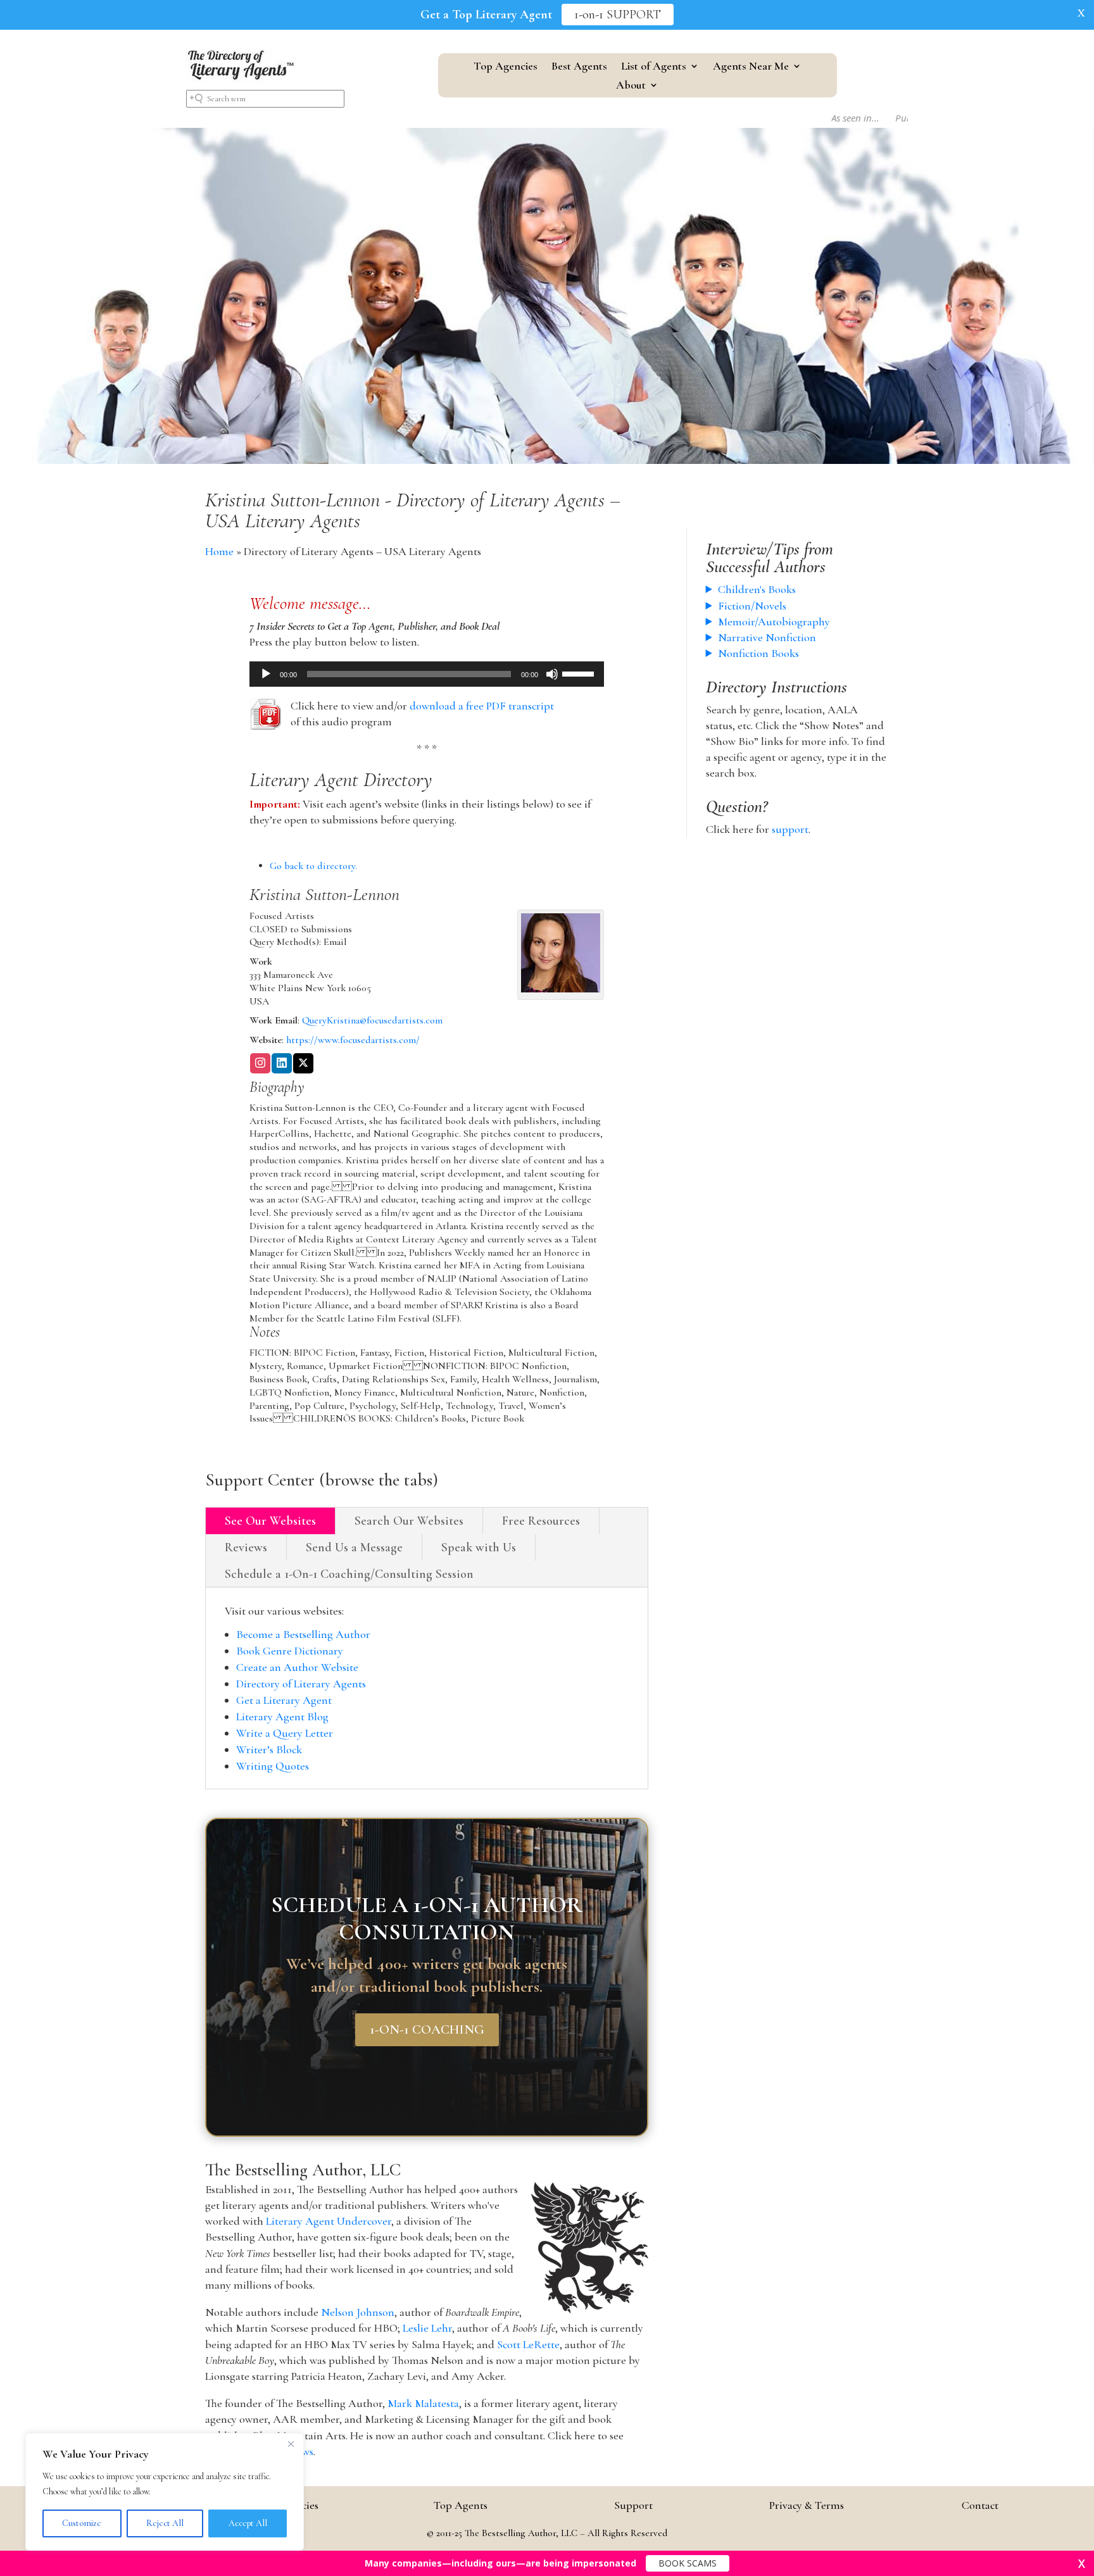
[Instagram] (260, 1064)
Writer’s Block (269, 1749)
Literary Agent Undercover (329, 2221)
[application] (427, 674)
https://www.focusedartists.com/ (353, 1040)
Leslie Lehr (427, 2328)
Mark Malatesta (423, 2403)
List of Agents (654, 67)
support (790, 829)
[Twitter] (303, 1064)
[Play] (266, 674)
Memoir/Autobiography (774, 622)
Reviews (246, 1547)
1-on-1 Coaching (427, 2030)
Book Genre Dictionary (290, 1651)
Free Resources (541, 1521)
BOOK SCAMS (688, 2563)
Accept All (248, 2523)
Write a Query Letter (285, 1733)
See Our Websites (270, 1521)
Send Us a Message (354, 1547)
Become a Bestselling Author (303, 1634)
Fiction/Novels (752, 606)
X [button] (1081, 13)
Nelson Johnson (358, 2312)
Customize (82, 2523)
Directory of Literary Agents (301, 1684)
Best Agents (579, 67)
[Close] (291, 2444)
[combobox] (265, 99)
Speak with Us (479, 1547)
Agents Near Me (751, 67)
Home (219, 551)
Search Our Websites (409, 1521)
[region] (165, 2492)
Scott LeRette (528, 2344)
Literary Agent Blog (282, 1716)
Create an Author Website (297, 1667)
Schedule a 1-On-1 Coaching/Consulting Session (349, 1574)
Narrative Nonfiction (767, 637)
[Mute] (552, 674)
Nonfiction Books (758, 653)
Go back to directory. (313, 866)
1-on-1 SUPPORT (618, 15)
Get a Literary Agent (284, 1700)
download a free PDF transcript (482, 706)
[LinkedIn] (282, 1064)
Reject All (165, 2523)
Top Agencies (506, 67)
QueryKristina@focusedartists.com (372, 1020)
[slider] (580, 673)
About (631, 86)
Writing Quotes (273, 1766)
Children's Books (757, 589)
